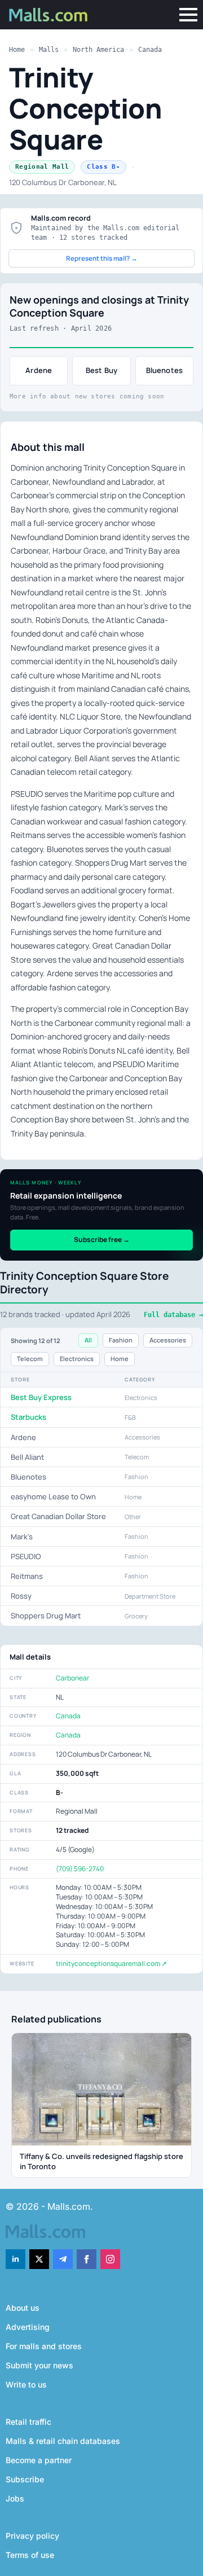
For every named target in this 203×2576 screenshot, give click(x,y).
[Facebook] (87, 2259)
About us (23, 2308)
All (88, 1340)
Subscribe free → (102, 1239)
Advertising (28, 2327)
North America (98, 50)
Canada (150, 50)
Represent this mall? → (102, 258)
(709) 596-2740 (80, 1869)
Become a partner (39, 2460)
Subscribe (25, 2479)
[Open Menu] (188, 15)
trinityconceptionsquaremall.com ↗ (111, 1963)
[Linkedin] (16, 2259)
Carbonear (72, 1678)
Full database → (173, 1315)
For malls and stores (44, 2346)
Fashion (121, 1340)
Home (17, 50)
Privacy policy (32, 2536)
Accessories (168, 1340)
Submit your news (39, 2365)
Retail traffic (28, 2422)
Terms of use (30, 2555)
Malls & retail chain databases (63, 2441)
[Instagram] (110, 2259)
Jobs (15, 2498)
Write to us (26, 2384)
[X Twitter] (39, 2259)
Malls (49, 50)
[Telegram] (63, 2259)
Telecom (30, 1359)
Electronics (77, 1359)
